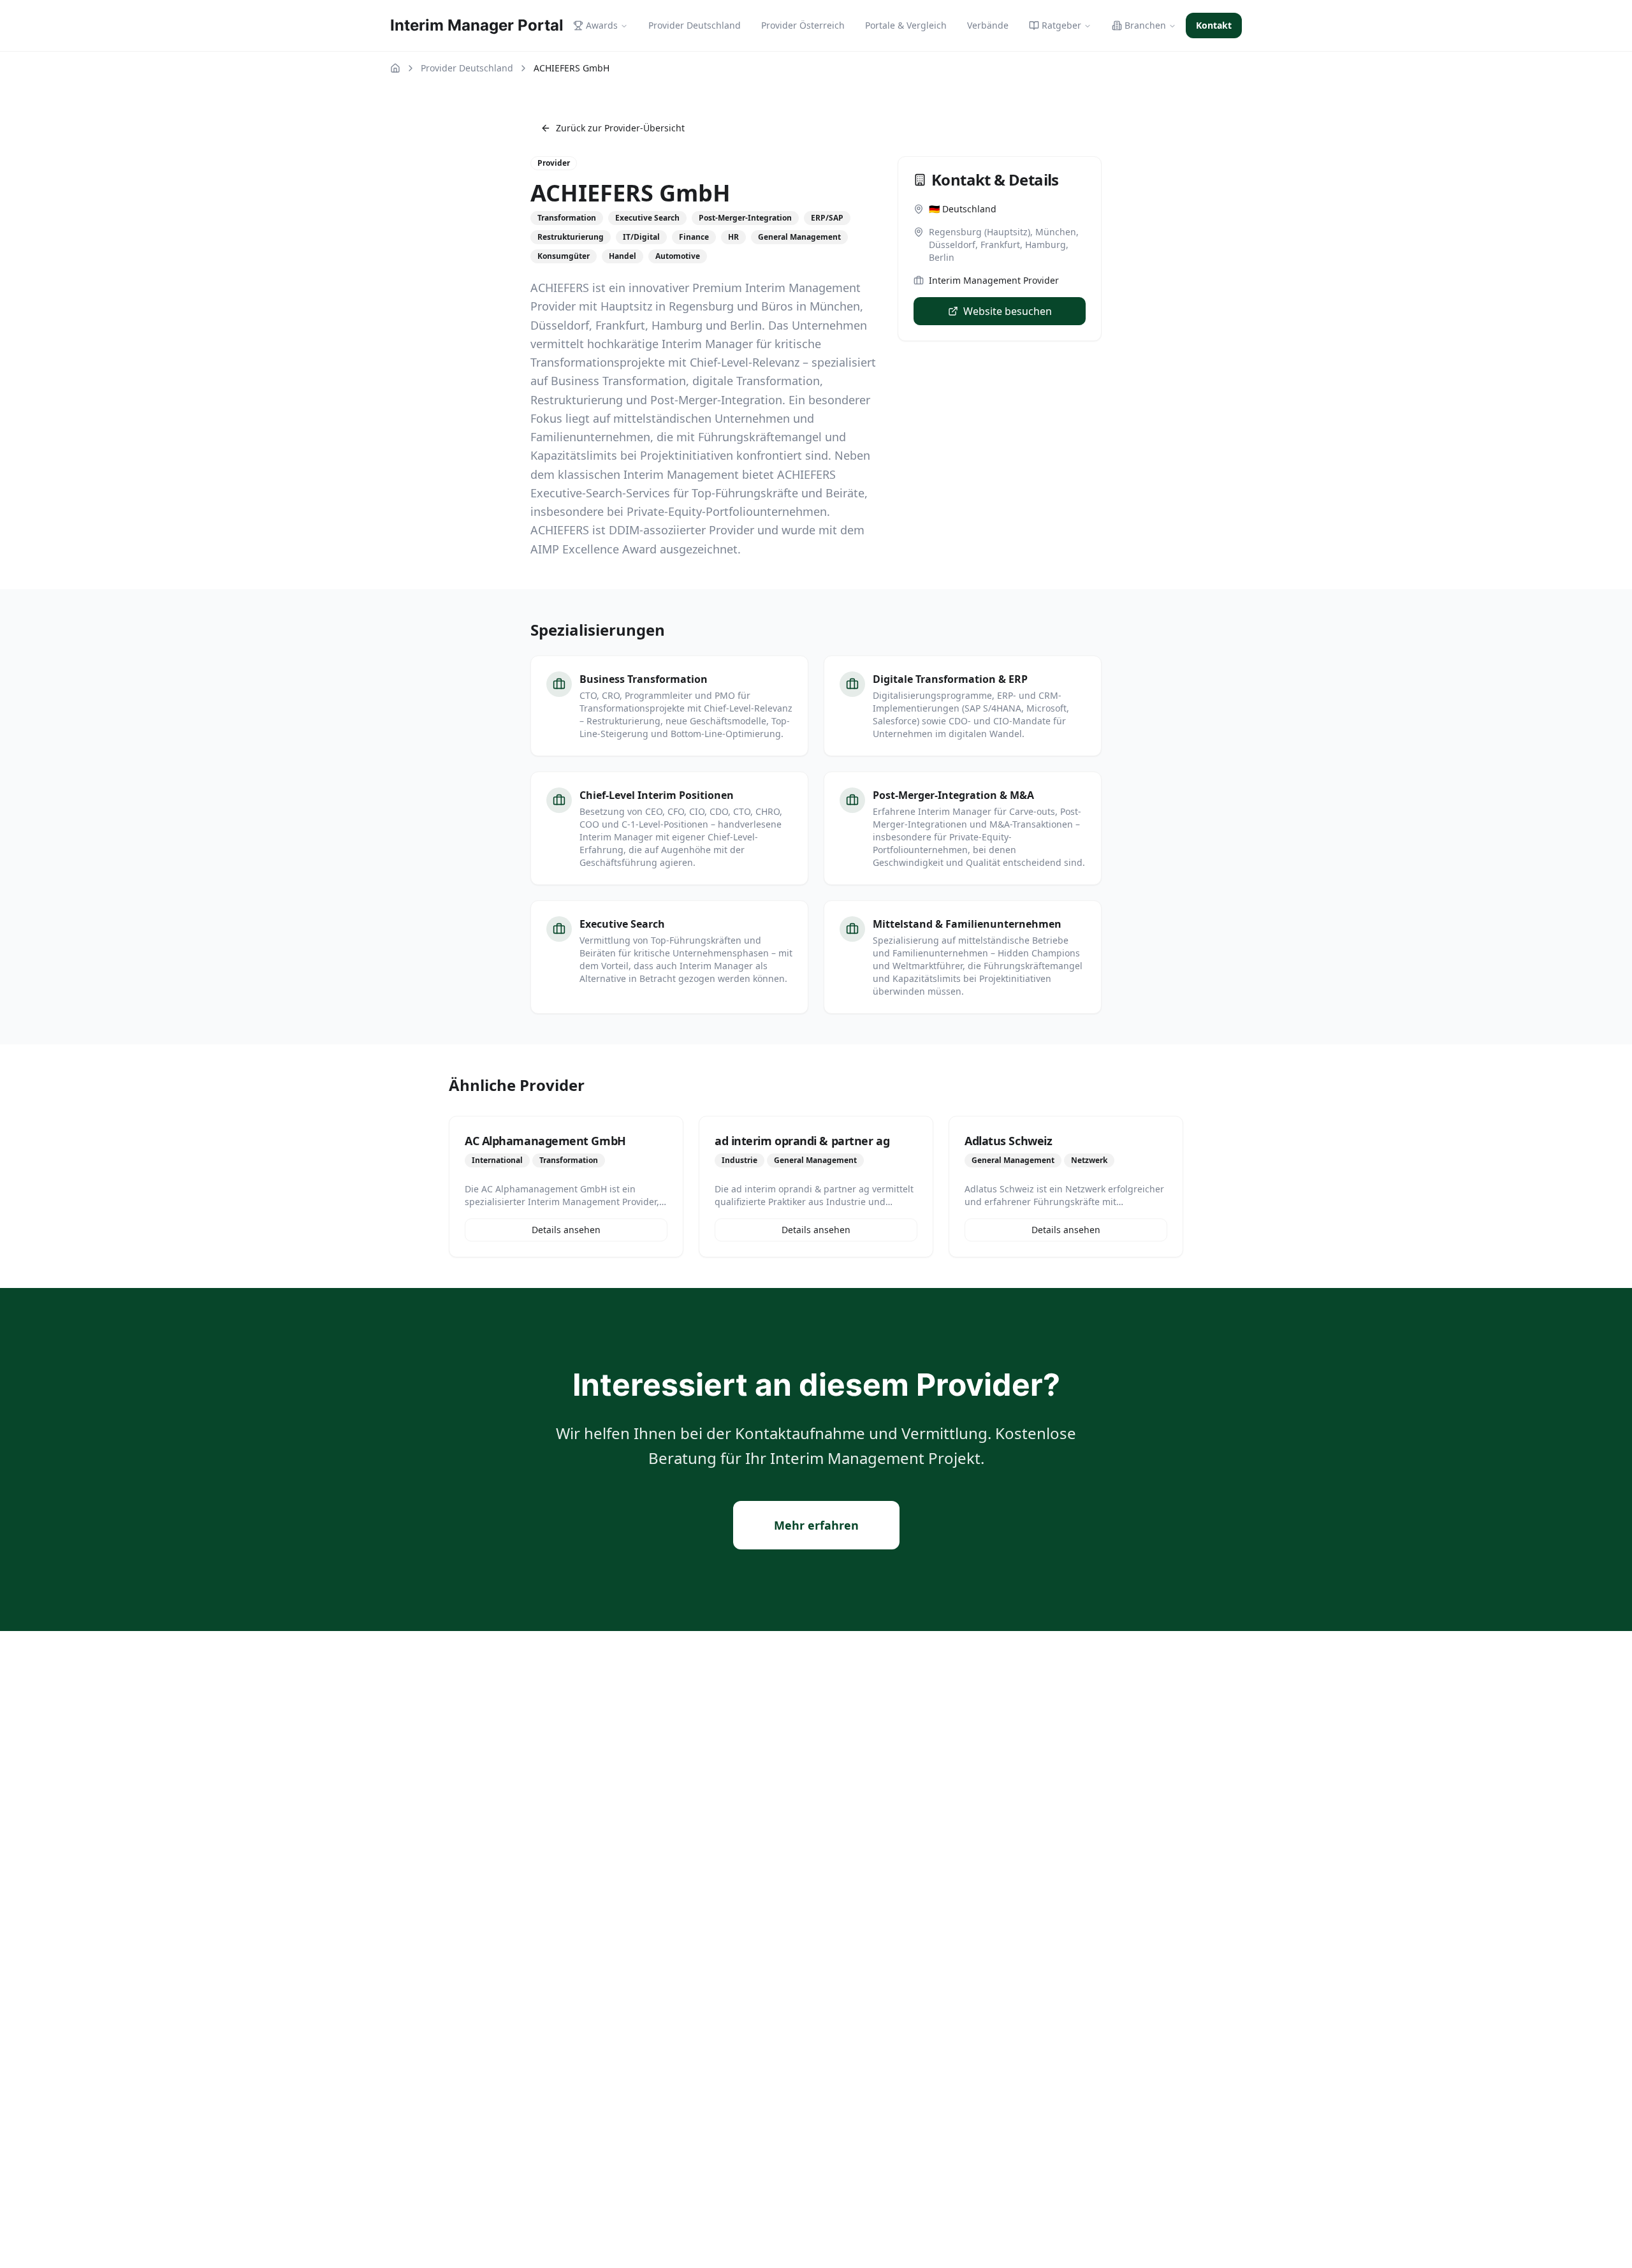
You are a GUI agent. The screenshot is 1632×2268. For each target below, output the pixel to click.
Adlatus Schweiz (1008, 1141)
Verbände (988, 25)
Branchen (1145, 25)
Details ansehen (566, 1230)
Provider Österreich (803, 25)
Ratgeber (1061, 25)
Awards (602, 25)
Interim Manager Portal (477, 25)
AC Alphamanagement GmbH (545, 1141)
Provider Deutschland (695, 25)
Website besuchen (1008, 311)
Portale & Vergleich (906, 25)
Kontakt (1214, 25)
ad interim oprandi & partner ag (802, 1141)
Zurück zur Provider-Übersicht (620, 128)
